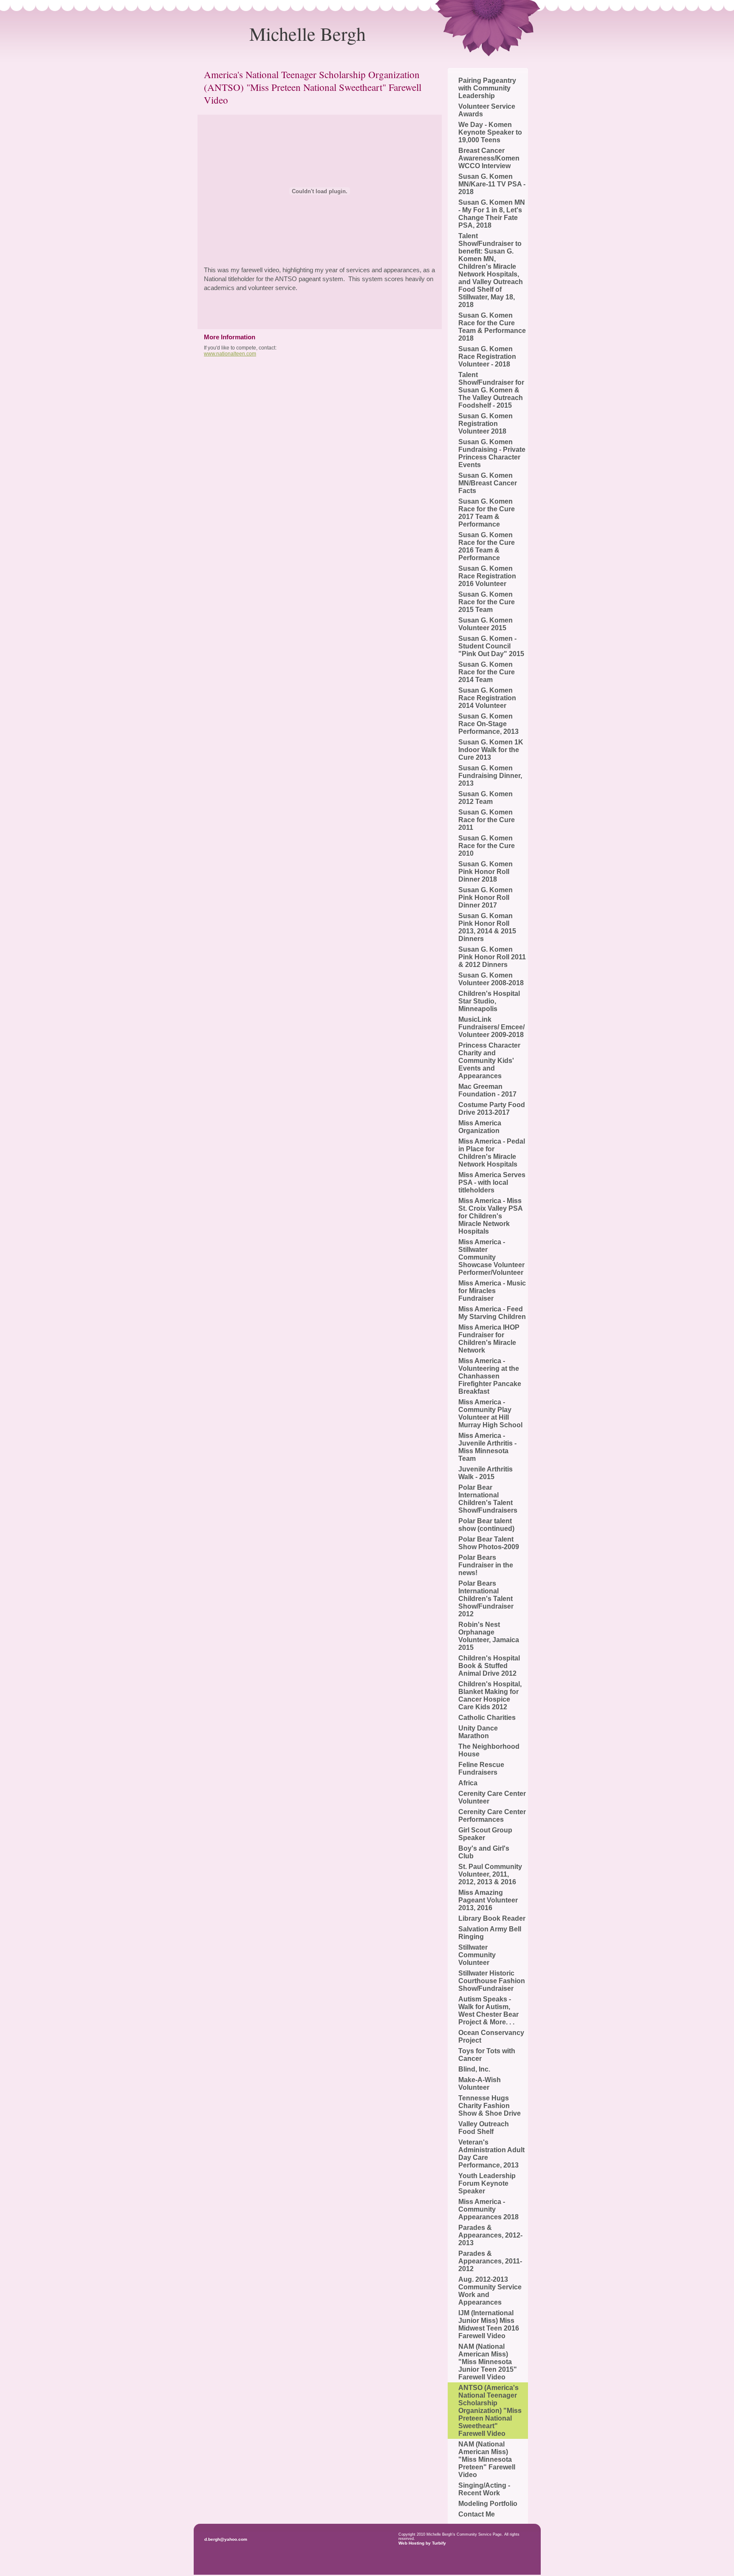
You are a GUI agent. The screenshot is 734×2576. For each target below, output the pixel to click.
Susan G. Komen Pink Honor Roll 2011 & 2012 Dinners (492, 957)
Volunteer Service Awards (487, 110)
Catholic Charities (487, 1718)
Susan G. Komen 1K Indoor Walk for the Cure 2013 (491, 750)
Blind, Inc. (474, 2069)
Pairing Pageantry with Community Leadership (487, 88)
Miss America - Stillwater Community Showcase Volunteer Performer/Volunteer (491, 1257)
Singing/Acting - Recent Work (484, 2489)
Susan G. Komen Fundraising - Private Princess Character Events (492, 453)
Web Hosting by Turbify (422, 2543)
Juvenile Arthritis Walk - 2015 (486, 1473)
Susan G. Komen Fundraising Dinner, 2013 (490, 776)
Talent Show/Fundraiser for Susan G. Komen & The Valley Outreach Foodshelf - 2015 (491, 390)
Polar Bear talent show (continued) (486, 1525)
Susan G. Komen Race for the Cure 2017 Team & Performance (487, 513)
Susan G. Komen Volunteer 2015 (486, 624)
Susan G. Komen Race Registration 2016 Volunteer (487, 576)
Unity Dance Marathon (478, 1732)
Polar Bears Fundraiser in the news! (486, 1565)
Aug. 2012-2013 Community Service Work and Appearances (490, 2291)
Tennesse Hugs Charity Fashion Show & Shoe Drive (490, 2106)
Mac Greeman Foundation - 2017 (487, 1090)
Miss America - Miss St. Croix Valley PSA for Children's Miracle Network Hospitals (490, 1216)
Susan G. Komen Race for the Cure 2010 (487, 846)
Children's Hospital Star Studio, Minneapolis (489, 1001)
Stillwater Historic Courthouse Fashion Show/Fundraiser (492, 1981)
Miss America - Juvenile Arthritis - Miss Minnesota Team (487, 1447)
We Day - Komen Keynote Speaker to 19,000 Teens (490, 132)
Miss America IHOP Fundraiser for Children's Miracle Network (489, 1339)
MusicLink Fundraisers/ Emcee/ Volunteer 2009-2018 (491, 1027)
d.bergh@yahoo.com (226, 2539)
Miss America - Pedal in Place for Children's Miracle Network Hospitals (492, 1153)
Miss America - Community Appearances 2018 (488, 2209)
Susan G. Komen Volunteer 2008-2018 (491, 979)
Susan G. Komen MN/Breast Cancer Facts (488, 483)
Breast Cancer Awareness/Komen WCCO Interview (489, 158)
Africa (468, 1783)
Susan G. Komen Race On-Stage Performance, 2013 (488, 724)
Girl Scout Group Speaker (485, 1834)
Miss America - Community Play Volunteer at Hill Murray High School (490, 1413)
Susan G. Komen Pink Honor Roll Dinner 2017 (486, 898)
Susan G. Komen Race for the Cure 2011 (487, 820)
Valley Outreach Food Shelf (484, 2128)
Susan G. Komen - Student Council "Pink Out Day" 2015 (491, 646)
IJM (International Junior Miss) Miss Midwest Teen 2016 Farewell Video (489, 2324)
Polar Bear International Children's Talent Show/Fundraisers (488, 1499)
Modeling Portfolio (488, 2504)
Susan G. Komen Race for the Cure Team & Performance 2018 (492, 327)
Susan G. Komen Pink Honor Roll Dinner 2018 (486, 872)
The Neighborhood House (489, 1750)
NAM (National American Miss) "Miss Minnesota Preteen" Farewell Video (487, 2459)
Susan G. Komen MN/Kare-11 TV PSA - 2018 (492, 184)
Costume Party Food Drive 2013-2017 (492, 1109)
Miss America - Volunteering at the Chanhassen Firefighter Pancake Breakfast (490, 1376)
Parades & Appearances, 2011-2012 (490, 2261)
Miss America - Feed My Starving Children (492, 1313)
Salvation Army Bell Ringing (490, 1933)
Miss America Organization (480, 1127)
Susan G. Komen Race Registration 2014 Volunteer (487, 698)
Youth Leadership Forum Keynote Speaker (487, 2183)
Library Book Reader (492, 1918)
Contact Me (477, 2514)
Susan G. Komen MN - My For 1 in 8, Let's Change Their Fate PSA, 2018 (492, 214)
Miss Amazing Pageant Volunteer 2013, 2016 (488, 1900)
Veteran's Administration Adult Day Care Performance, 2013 (491, 2154)
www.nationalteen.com (230, 354)
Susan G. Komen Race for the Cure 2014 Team (487, 672)
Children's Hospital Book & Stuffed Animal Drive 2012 (489, 1666)
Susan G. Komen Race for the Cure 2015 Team (487, 602)
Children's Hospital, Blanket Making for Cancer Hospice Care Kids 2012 (490, 1695)
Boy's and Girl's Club (484, 1852)
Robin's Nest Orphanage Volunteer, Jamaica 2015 (489, 1636)
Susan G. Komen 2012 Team (486, 798)
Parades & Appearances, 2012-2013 (490, 2235)
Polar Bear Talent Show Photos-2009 (489, 1543)
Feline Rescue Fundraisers (481, 1769)
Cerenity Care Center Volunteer (492, 1797)
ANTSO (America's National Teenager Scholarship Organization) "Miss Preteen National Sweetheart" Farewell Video (490, 2411)
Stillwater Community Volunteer (477, 1955)
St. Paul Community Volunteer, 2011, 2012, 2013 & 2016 (490, 1874)
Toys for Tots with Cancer (487, 2055)
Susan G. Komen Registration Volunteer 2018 (486, 424)
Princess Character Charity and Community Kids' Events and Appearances (489, 1061)
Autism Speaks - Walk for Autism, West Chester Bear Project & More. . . (488, 2011)
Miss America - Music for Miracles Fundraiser (492, 1291)
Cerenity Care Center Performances (492, 1816)
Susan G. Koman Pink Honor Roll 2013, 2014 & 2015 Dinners (487, 927)
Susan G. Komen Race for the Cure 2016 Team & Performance (487, 546)
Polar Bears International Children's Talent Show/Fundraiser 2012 (486, 1599)
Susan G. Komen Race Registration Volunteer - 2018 (487, 357)
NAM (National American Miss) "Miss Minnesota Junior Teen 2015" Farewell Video (488, 2362)
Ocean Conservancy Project (491, 2036)
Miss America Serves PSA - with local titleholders (492, 1182)
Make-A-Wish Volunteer (480, 2084)
